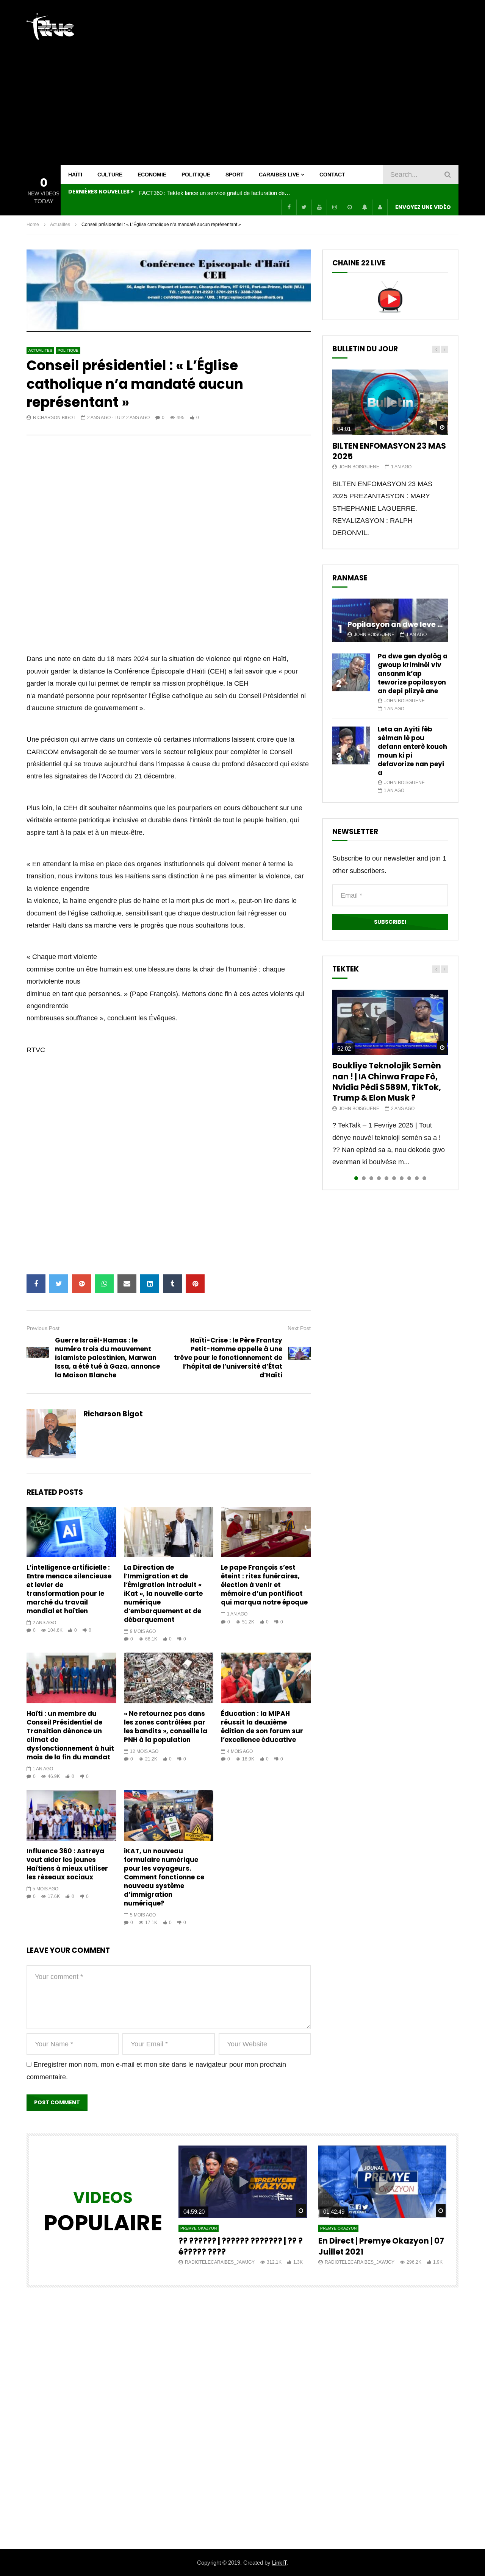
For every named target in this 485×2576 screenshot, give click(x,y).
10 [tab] (424, 1178)
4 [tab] (379, 1178)
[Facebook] (289, 207)
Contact (332, 175)
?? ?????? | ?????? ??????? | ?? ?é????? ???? (241, 2246)
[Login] (380, 207)
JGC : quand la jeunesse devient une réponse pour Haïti (208, 193)
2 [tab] (364, 1178)
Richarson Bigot (54, 418)
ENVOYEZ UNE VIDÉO (423, 207)
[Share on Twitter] (59, 1284)
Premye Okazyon (199, 2228)
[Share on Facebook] (36, 1284)
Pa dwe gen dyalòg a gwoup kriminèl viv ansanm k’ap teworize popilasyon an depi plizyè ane (413, 674)
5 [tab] (386, 1178)
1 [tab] (356, 1178)
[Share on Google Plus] (81, 1284)
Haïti (75, 175)
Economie (152, 175)
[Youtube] (319, 207)
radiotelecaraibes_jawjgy (220, 2262)
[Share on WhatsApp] (104, 1284)
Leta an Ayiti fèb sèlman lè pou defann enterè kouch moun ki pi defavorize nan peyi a (412, 751)
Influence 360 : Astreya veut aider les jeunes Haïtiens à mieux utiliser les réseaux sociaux (67, 1864)
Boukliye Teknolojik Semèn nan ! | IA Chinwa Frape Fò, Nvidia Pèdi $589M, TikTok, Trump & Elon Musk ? (387, 1082)
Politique (196, 175)
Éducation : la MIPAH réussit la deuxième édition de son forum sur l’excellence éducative (262, 1727)
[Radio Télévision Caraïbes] (50, 27)
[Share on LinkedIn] (150, 1284)
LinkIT (279, 2563)
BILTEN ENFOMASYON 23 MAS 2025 (389, 451)
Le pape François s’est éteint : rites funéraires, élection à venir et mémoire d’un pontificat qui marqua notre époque (264, 1585)
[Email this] (127, 1284)
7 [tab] (402, 1178)
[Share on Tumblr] (172, 1284)
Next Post (299, 1328)
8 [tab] (409, 1178)
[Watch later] (349, 207)
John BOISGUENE (359, 467)
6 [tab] (394, 1178)
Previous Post (43, 1328)
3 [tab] (371, 1178)
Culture (110, 175)
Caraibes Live (279, 175)
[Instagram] (334, 207)
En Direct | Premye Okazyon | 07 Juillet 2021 (381, 2246)
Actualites (60, 225)
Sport (235, 175)
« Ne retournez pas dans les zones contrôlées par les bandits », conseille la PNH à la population (166, 1727)
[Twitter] (304, 207)
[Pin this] (195, 1284)
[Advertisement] (321, 83)
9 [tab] (417, 1178)
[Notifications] (365, 207)
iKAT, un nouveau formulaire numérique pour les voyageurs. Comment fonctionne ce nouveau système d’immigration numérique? (164, 1877)
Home (33, 225)
